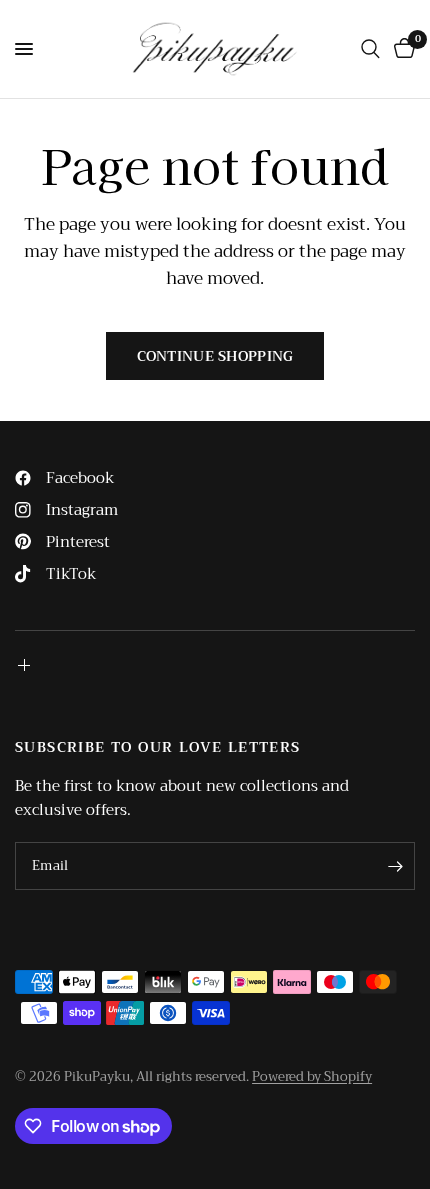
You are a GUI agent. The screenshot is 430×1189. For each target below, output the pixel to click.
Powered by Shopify (312, 1076)
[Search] (370, 49)
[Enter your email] (395, 866)
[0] (401, 49)
